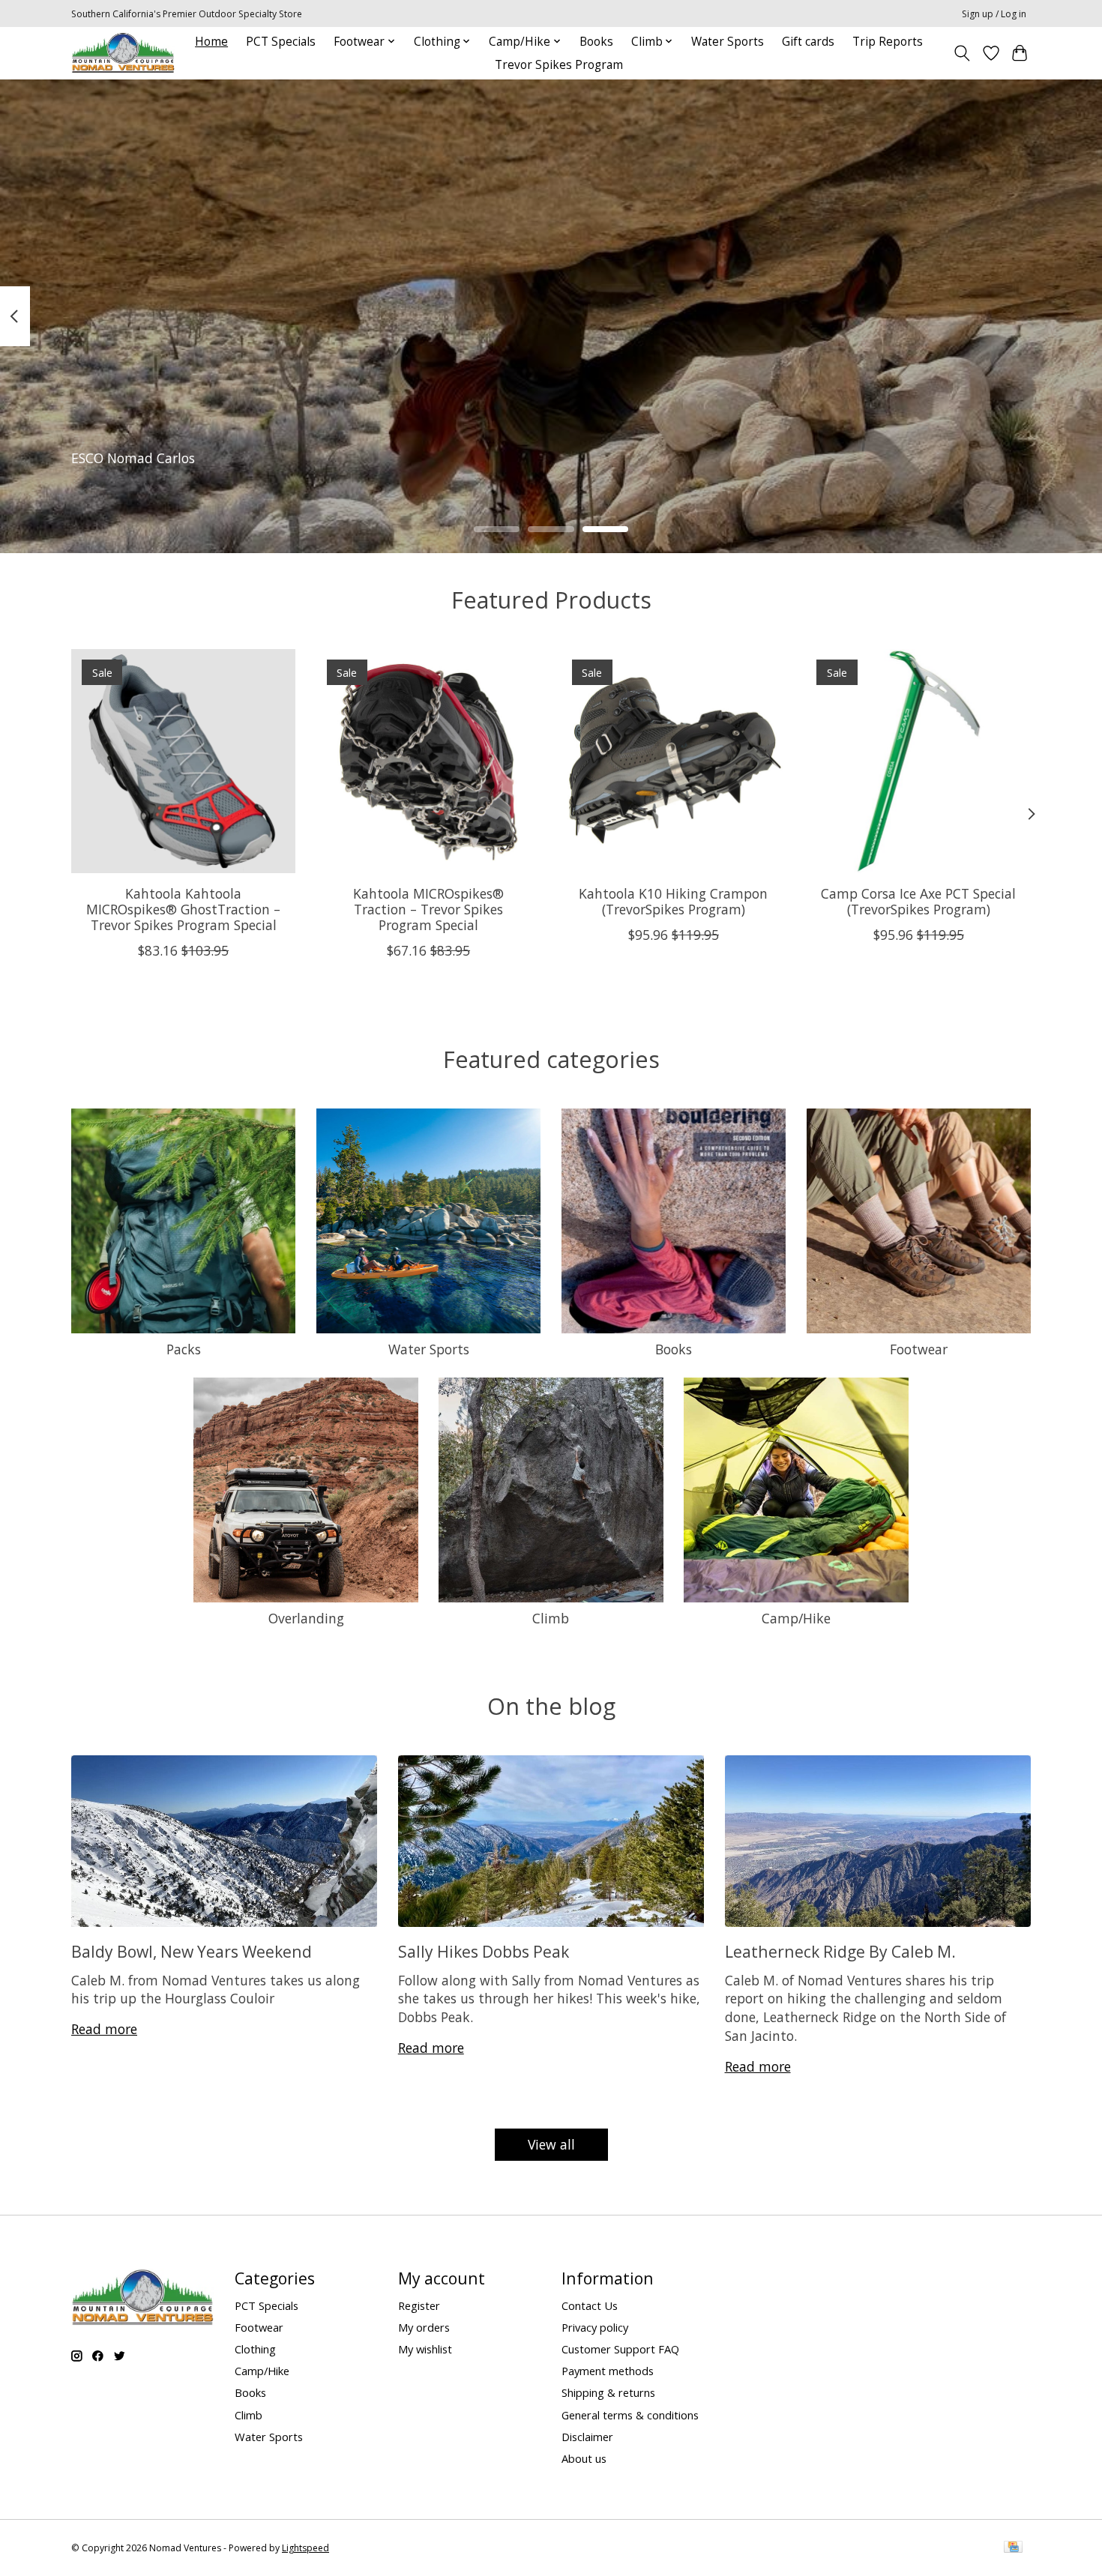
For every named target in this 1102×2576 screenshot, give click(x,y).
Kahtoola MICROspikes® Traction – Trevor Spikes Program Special (428, 908)
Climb (551, 1618)
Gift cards (808, 42)
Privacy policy (595, 2327)
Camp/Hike (796, 1618)
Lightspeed (305, 2548)
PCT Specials (281, 42)
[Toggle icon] (962, 53)
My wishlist (425, 2349)
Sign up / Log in (994, 14)
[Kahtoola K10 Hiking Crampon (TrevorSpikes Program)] (674, 761)
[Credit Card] (1013, 2548)
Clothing (255, 2349)
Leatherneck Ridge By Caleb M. (840, 1951)
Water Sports (728, 42)
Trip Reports (888, 42)
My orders (424, 2327)
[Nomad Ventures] (123, 53)
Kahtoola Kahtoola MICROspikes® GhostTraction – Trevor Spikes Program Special (183, 908)
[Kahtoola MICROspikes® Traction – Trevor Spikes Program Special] (428, 761)
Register (419, 2305)
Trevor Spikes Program (559, 65)
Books (596, 42)
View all (551, 2144)
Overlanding (306, 1618)
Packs (184, 1349)
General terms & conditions (630, 2415)
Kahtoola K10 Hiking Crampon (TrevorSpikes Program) (673, 901)
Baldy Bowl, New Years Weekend (192, 1951)
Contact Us (590, 2305)
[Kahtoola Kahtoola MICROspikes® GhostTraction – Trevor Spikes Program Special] (183, 761)
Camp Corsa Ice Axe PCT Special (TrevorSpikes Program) (918, 901)
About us (584, 2458)
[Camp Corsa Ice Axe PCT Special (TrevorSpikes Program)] (919, 761)
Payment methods (608, 2371)
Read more (104, 2029)
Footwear (919, 1349)
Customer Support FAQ (620, 2349)
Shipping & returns (608, 2392)
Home (211, 42)
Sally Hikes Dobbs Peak (484, 1951)
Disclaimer (587, 2437)
